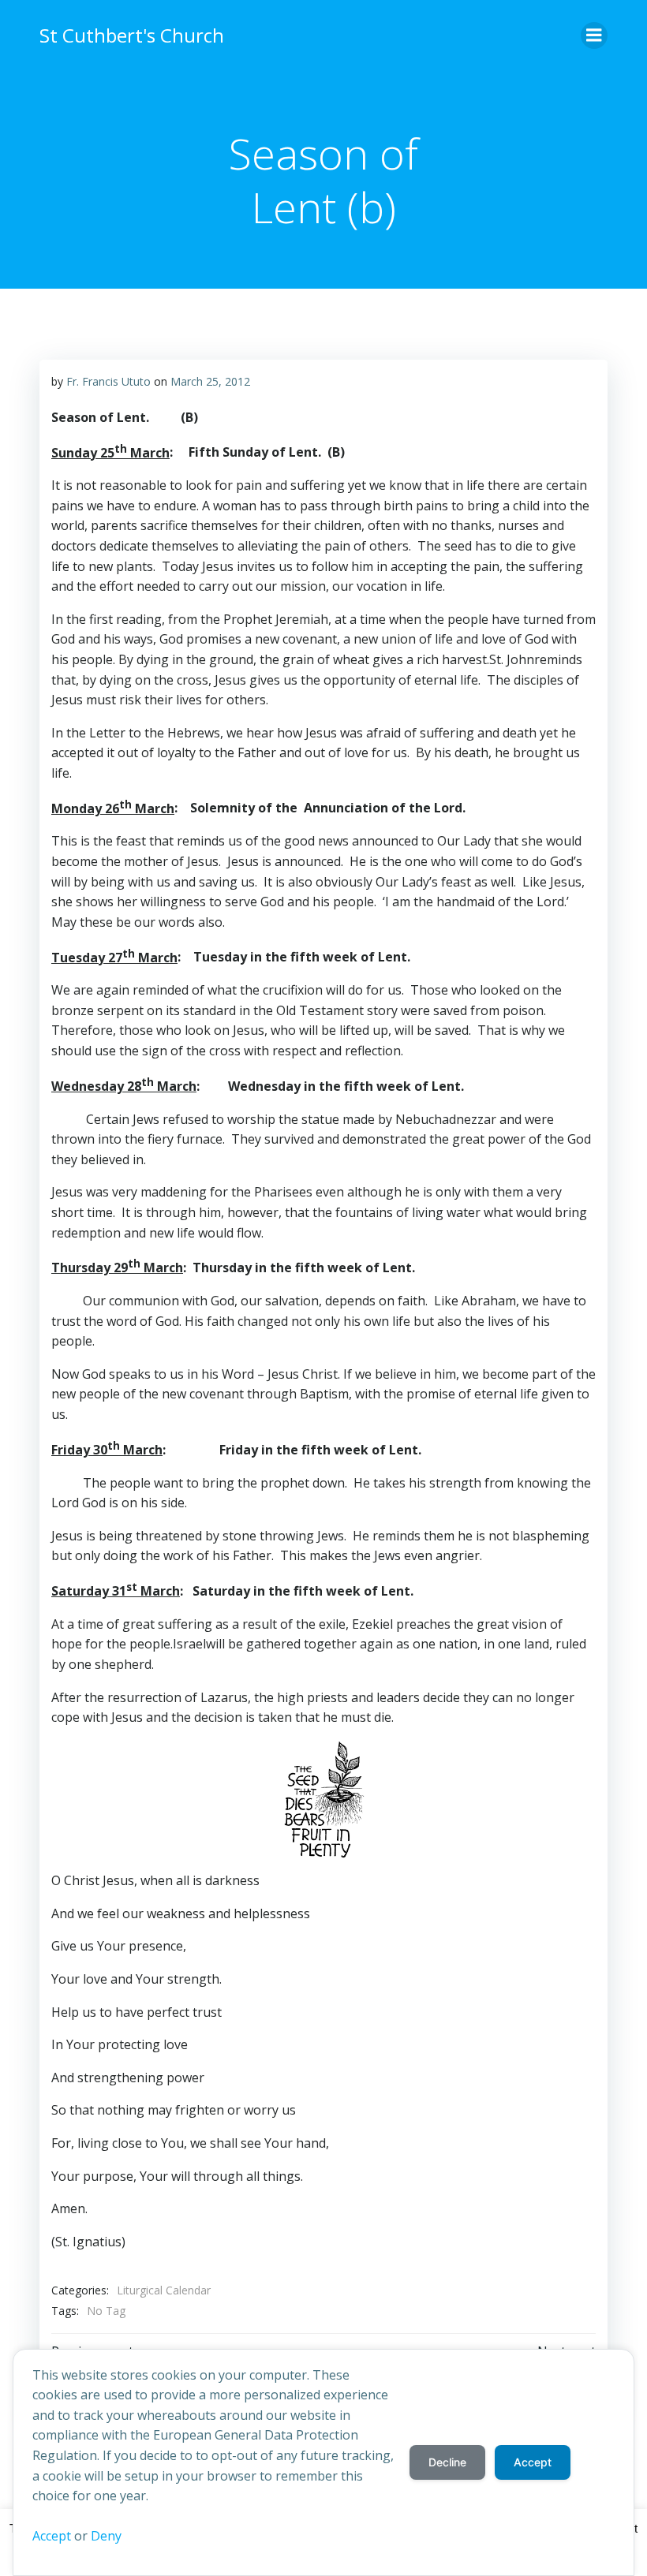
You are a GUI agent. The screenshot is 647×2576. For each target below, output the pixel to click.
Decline (447, 2462)
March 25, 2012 (210, 381)
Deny (106, 2536)
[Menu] (594, 35)
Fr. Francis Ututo (108, 381)
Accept (52, 2536)
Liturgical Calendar (164, 2290)
